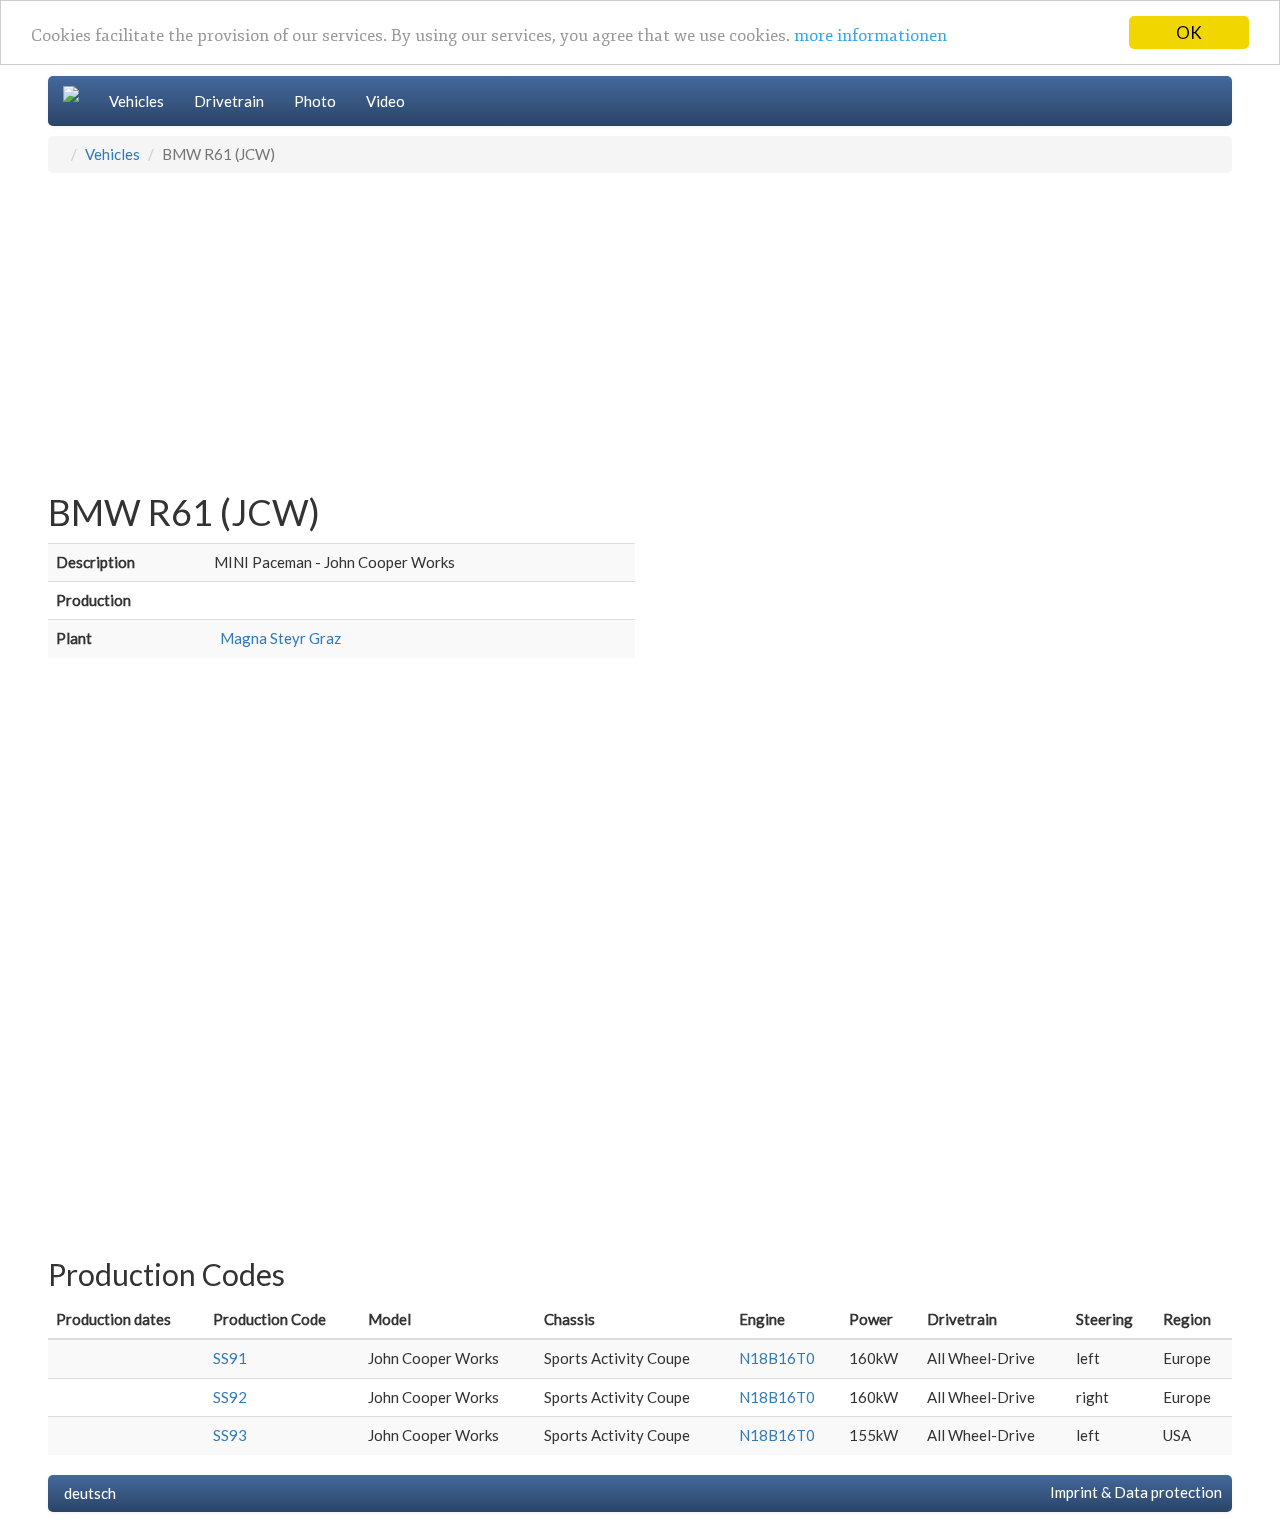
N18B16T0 (777, 1358)
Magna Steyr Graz (277, 638)
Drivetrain (229, 101)
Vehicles (136, 101)
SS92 (230, 1397)
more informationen (870, 36)
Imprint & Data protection (1133, 1492)
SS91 (230, 1358)
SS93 (230, 1435)
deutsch (87, 1493)
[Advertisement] (640, 323)
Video (385, 101)
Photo (315, 101)
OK (1189, 32)
